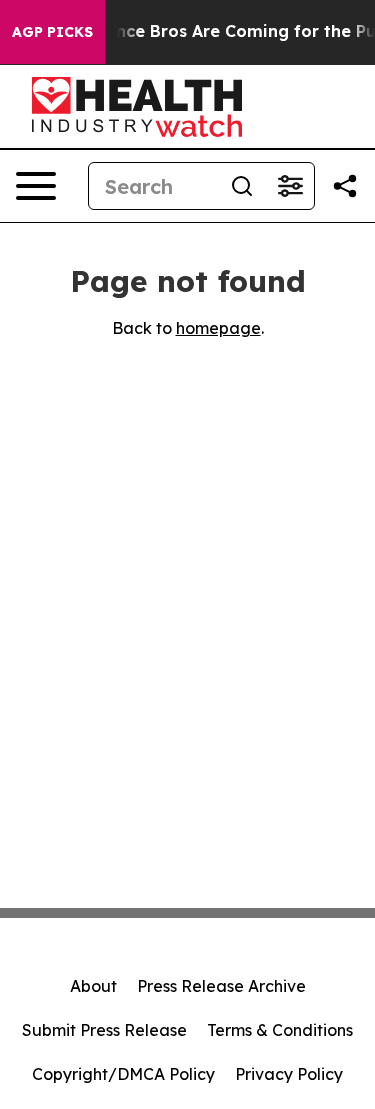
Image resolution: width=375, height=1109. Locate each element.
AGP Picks (52, 32)
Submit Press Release (104, 1030)
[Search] (242, 186)
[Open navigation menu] (36, 186)
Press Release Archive (221, 986)
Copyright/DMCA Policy (123, 1074)
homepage (218, 328)
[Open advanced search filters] (290, 186)
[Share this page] (345, 186)
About (93, 986)
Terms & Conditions (280, 1030)
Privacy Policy (289, 1074)
